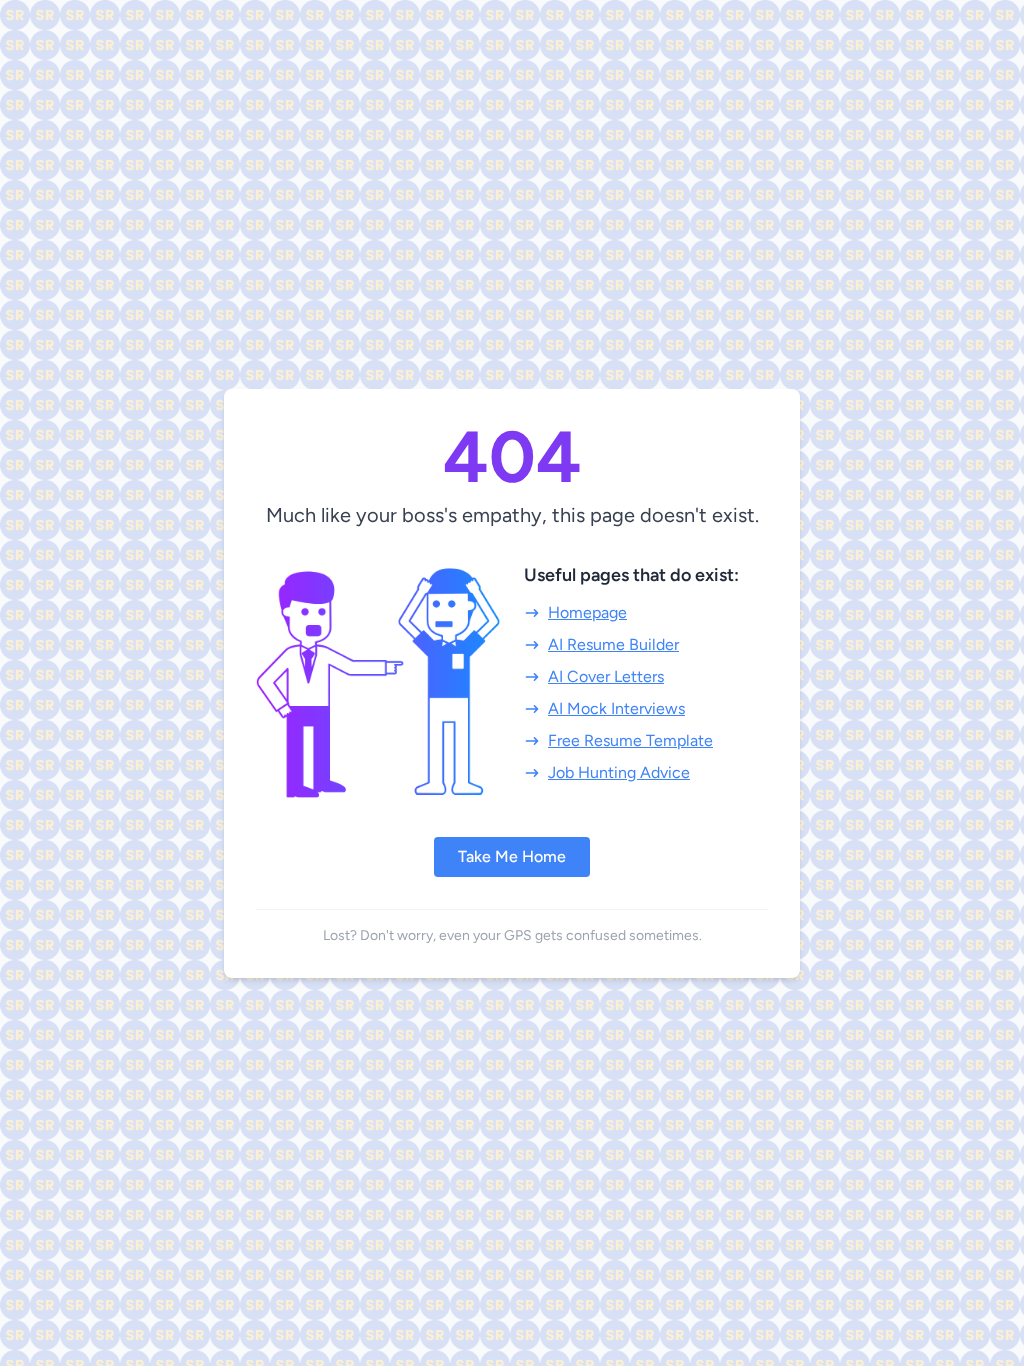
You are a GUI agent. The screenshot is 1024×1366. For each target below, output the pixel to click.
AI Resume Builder (613, 644)
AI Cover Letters (606, 676)
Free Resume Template (630, 740)
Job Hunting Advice (619, 772)
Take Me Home (512, 856)
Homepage (587, 612)
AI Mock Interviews (616, 708)
